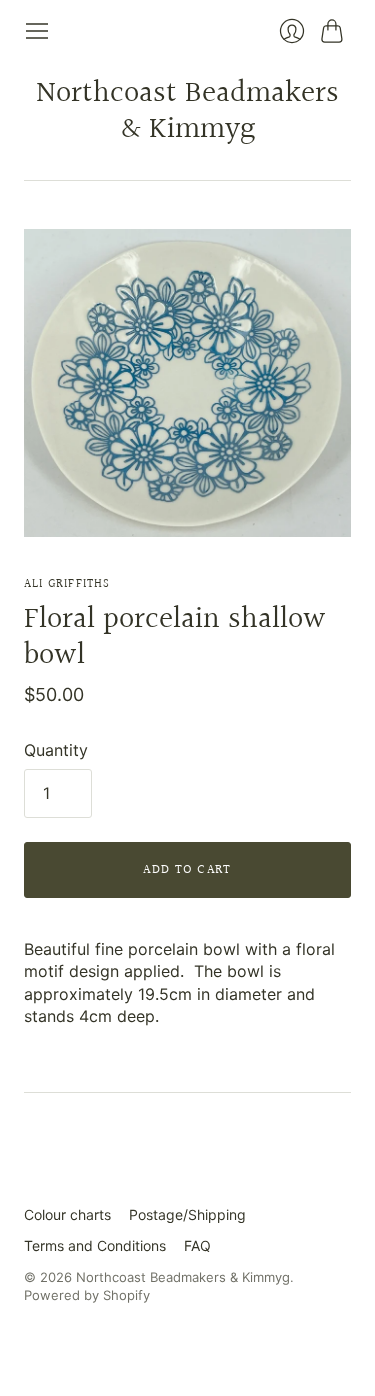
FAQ (197, 1245)
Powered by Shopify (87, 1295)
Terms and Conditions (95, 1245)
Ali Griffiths (67, 584)
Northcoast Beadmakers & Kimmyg (187, 112)
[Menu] (37, 31)
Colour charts (67, 1214)
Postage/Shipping (187, 1214)
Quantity (56, 750)
